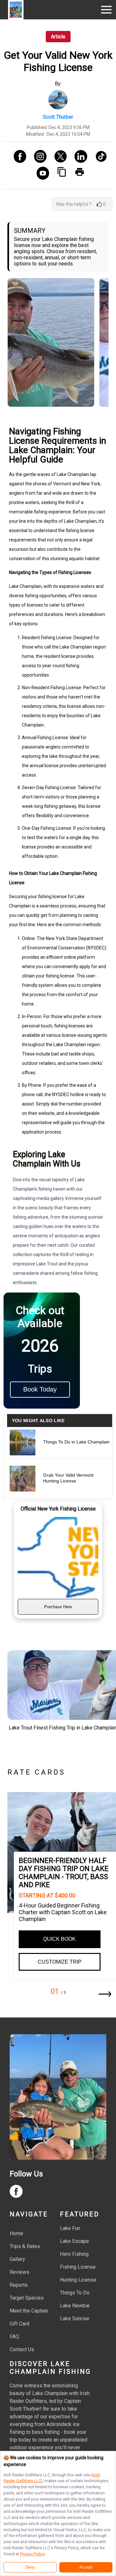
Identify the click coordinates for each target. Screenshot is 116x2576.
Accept (86, 2567)
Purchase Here (58, 1607)
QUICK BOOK (59, 1939)
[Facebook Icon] (18, 157)
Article (58, 37)
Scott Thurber (58, 117)
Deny (30, 2567)
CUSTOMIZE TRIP (60, 1962)
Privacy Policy (32, 2554)
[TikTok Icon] (99, 157)
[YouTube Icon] (40, 174)
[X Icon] (58, 157)
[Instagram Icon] (38, 157)
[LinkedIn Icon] (78, 157)
